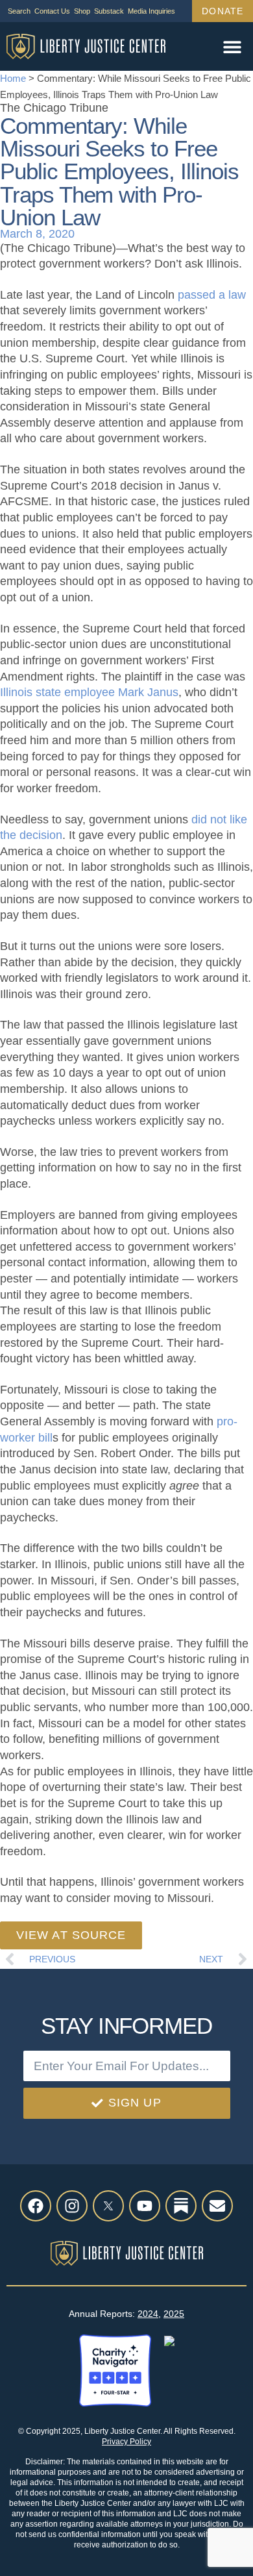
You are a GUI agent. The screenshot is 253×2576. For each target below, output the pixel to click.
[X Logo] (108, 2206)
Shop (82, 11)
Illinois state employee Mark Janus (89, 692)
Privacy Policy (126, 2442)
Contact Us (52, 11)
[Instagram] (72, 2206)
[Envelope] (217, 2206)
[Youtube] (145, 2206)
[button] (232, 46)
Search (19, 11)
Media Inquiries (151, 11)
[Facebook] (36, 2206)
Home (13, 78)
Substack (109, 11)
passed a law (212, 295)
